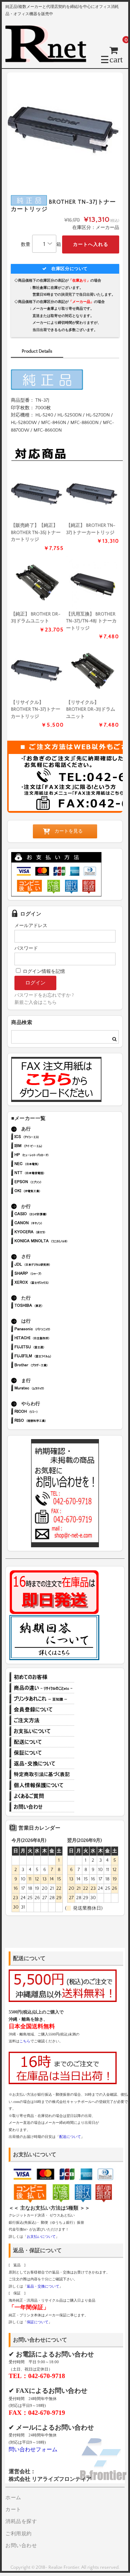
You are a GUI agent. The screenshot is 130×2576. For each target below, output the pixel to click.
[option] (65, 130)
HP (52, 1155)
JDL (52, 1265)
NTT (52, 1174)
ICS (52, 1137)
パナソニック (52, 1330)
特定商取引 (42, 1774)
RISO (52, 1421)
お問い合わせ (42, 1807)
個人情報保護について (42, 1785)
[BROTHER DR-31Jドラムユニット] (37, 583)
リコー (52, 1412)
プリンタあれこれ (42, 1699)
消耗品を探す (21, 2522)
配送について (42, 1742)
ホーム (13, 2498)
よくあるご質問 (42, 1796)
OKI (52, 1192)
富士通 (52, 1348)
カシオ (52, 1215)
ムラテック (52, 1389)
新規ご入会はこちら (36, 1002)
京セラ (52, 1233)
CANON (52, 1224)
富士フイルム (52, 1357)
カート (13, 2510)
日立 (52, 1339)
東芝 (52, 1306)
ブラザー (52, 1366)
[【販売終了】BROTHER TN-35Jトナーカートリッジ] (37, 494)
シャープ (52, 1274)
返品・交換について (42, 1764)
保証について (42, 1753)
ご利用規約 (19, 2534)
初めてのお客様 (42, 1677)
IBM (52, 1146)
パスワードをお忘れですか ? (44, 995)
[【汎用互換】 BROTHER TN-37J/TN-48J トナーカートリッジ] (93, 583)
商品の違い (42, 1688)
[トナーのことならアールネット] (49, 59)
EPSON (52, 1183)
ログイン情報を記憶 (43, 971)
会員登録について (42, 1710)
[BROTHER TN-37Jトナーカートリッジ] (93, 494)
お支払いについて (42, 1731)
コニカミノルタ (52, 1242)
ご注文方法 (42, 1720)
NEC (52, 1165)
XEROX (52, 1283)
